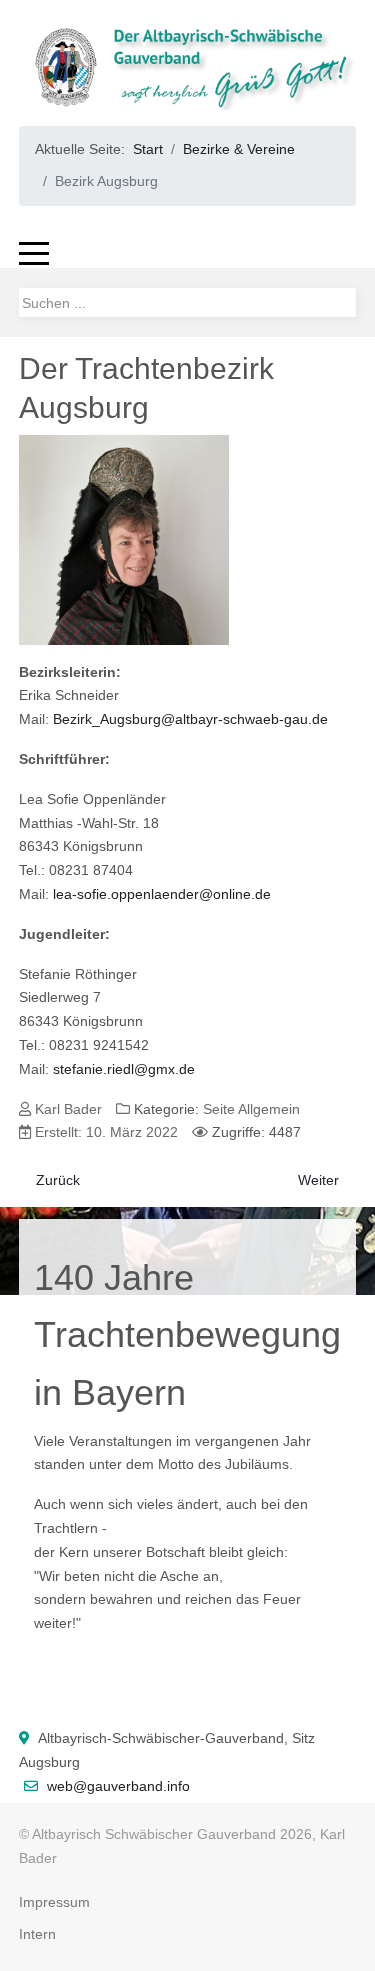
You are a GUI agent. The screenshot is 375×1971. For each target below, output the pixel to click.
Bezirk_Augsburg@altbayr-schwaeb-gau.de (190, 719)
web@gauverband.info (118, 1786)
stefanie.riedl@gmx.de (124, 1069)
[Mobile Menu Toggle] (34, 253)
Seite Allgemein (251, 1109)
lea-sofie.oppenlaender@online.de (162, 894)
